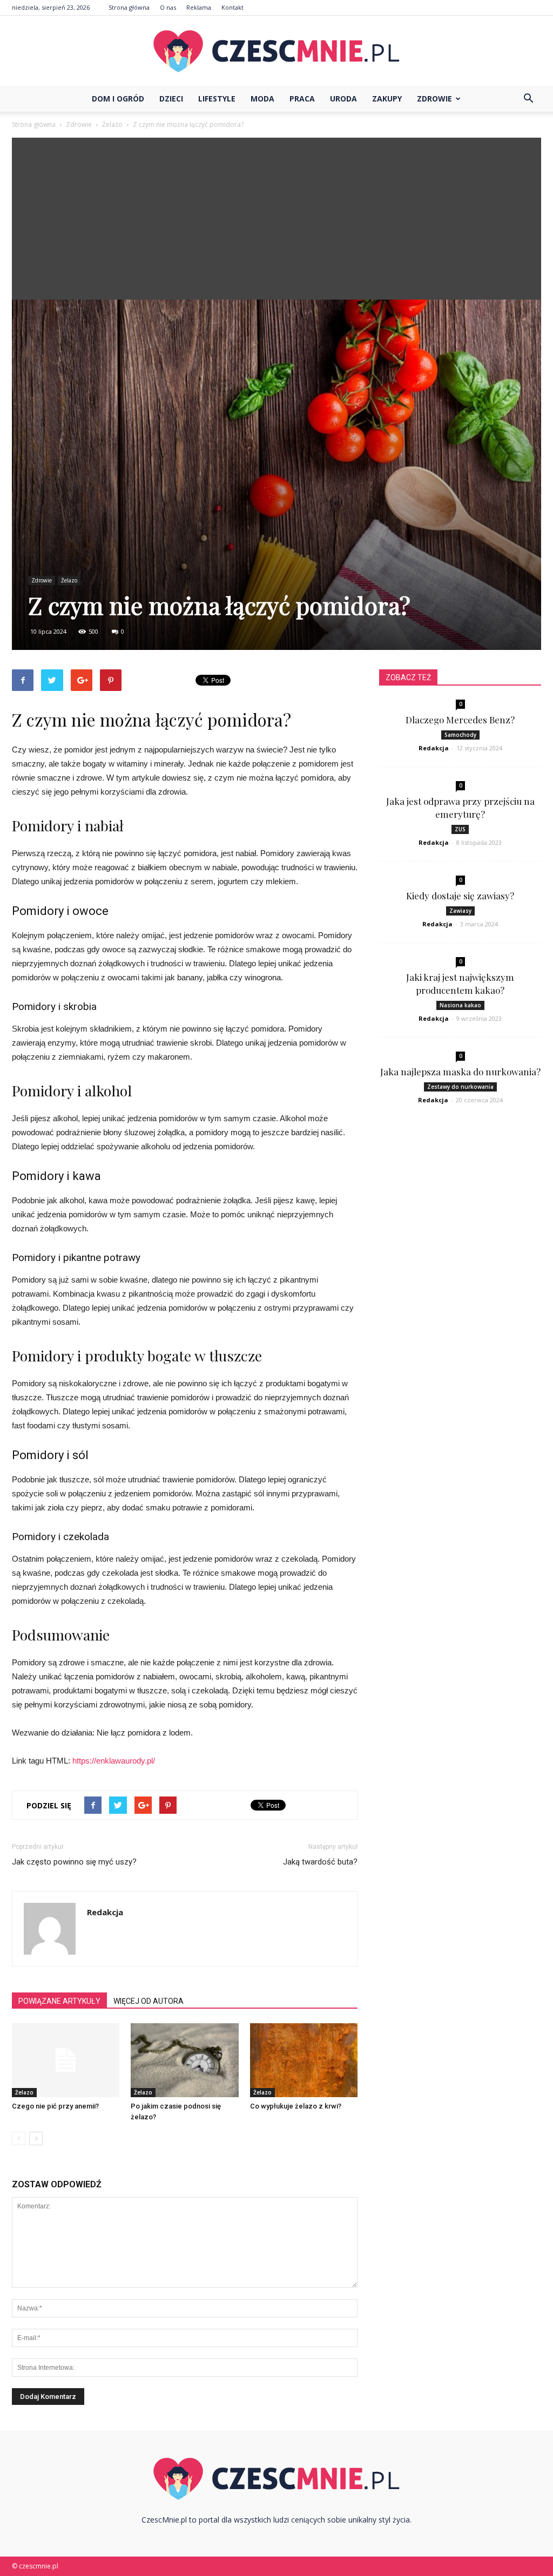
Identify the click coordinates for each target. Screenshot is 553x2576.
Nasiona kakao (460, 1005)
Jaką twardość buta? (320, 1862)
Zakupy (387, 99)
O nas (168, 7)
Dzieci (171, 99)
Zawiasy (460, 911)
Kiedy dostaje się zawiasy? (460, 896)
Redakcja (105, 1912)
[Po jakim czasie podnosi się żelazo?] (184, 2060)
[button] (528, 99)
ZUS (460, 829)
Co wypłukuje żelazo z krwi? (296, 2106)
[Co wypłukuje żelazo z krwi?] (304, 2060)
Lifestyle (217, 99)
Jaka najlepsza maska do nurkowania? (460, 1072)
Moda (262, 99)
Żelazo (69, 580)
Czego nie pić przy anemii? (55, 2106)
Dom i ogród (118, 99)
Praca (302, 99)
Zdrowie (434, 99)
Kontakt (232, 7)
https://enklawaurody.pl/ (114, 1761)
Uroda (343, 99)
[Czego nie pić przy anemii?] (66, 2060)
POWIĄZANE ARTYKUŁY (59, 2001)
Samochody (460, 735)
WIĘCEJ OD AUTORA (149, 2001)
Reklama (199, 7)
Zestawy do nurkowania (460, 1087)
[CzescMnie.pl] (276, 51)
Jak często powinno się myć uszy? (74, 1862)
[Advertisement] (276, 219)
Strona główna (129, 7)
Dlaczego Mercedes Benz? (460, 720)
